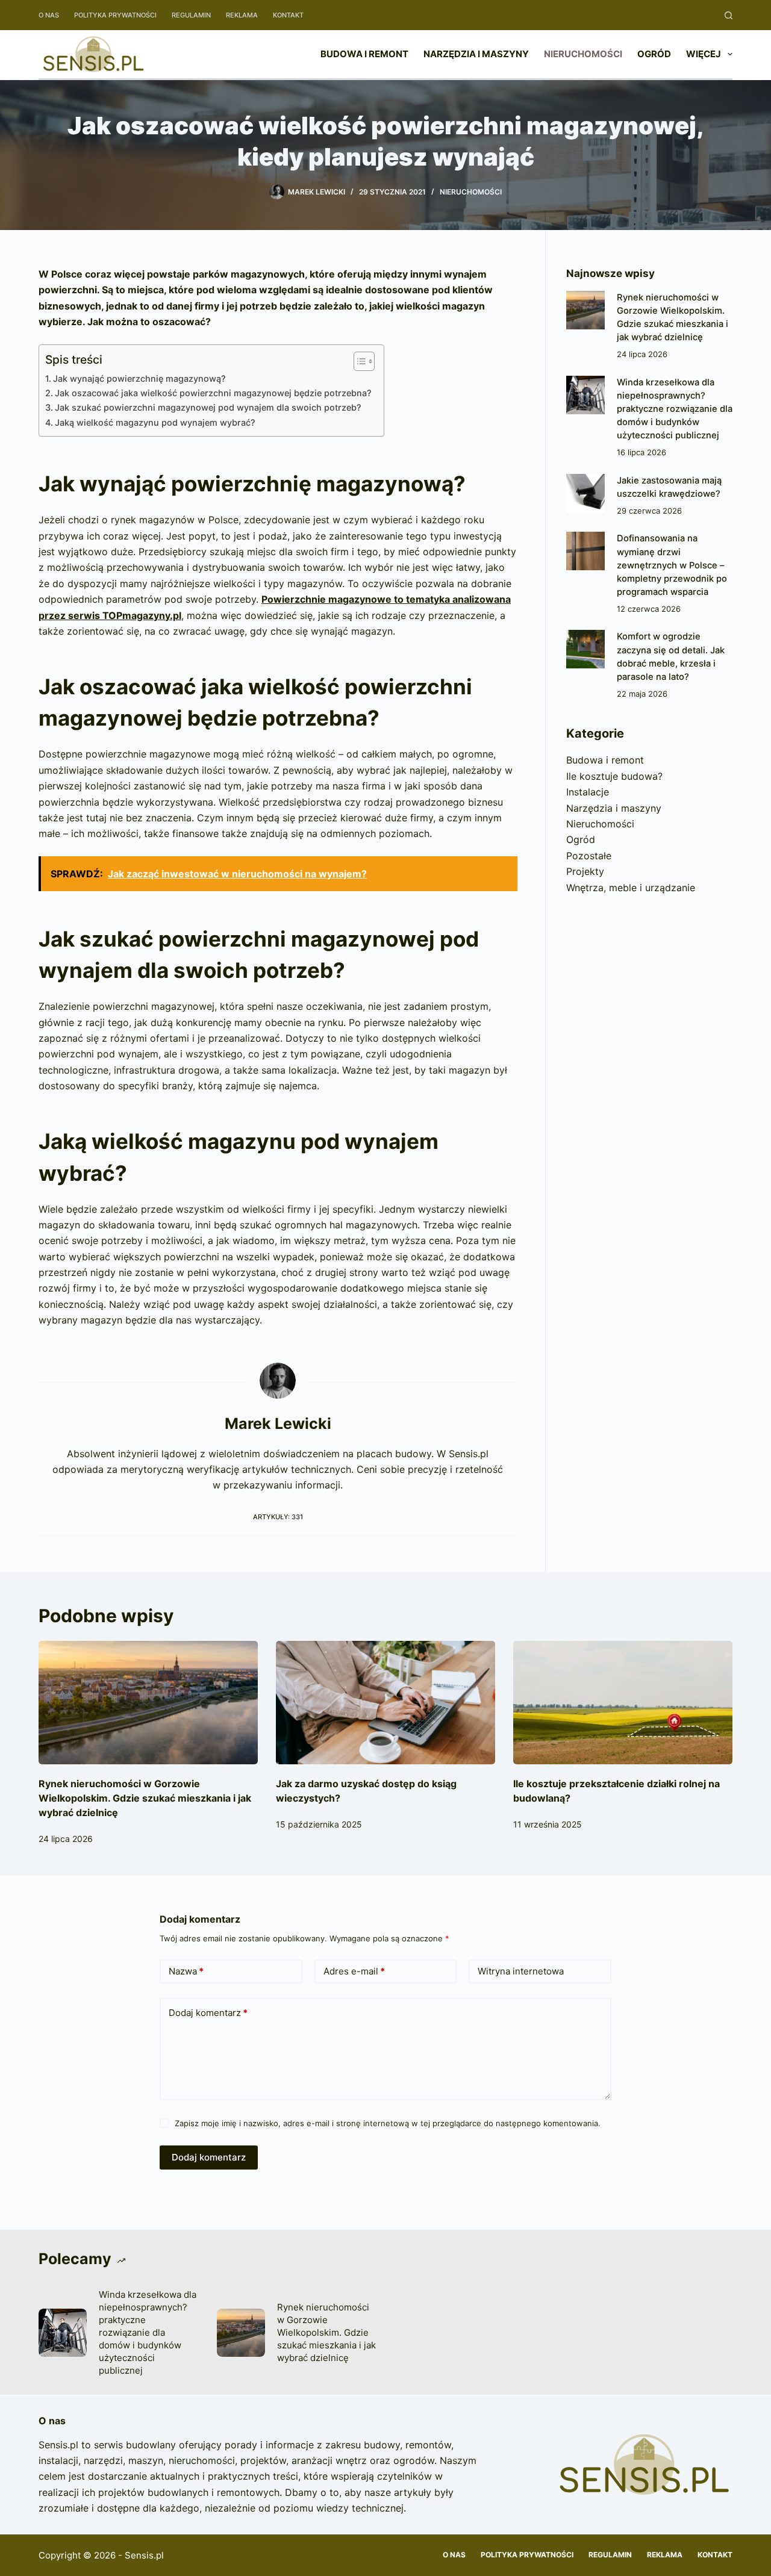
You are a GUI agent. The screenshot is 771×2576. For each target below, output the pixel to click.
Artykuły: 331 (278, 1517)
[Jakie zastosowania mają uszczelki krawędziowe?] (585, 493)
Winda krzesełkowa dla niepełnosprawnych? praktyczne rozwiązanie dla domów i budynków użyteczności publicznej (675, 409)
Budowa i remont (364, 54)
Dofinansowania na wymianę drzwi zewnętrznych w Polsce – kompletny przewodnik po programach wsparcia (672, 565)
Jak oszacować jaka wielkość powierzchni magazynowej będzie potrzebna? (213, 393)
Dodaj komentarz (208, 2013)
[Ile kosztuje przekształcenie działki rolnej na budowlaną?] (623, 1703)
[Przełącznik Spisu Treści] (358, 361)
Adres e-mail (354, 1971)
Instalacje (588, 792)
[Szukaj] (729, 15)
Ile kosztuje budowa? (614, 776)
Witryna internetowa (521, 1971)
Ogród (654, 54)
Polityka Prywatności (115, 15)
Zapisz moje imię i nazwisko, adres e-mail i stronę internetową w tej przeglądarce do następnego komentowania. (388, 2123)
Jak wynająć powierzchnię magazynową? (139, 378)
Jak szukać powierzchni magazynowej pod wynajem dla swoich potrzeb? (208, 407)
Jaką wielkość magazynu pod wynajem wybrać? (155, 422)
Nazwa (186, 1971)
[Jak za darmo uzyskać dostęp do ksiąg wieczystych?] (385, 1703)
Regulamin (191, 15)
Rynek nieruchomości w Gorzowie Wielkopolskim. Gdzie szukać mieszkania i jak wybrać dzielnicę (145, 1798)
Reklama (242, 15)
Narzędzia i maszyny (476, 54)
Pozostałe (589, 856)
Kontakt (288, 15)
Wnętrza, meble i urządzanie (631, 888)
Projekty (585, 871)
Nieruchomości (583, 54)
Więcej (704, 54)
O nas (49, 15)
